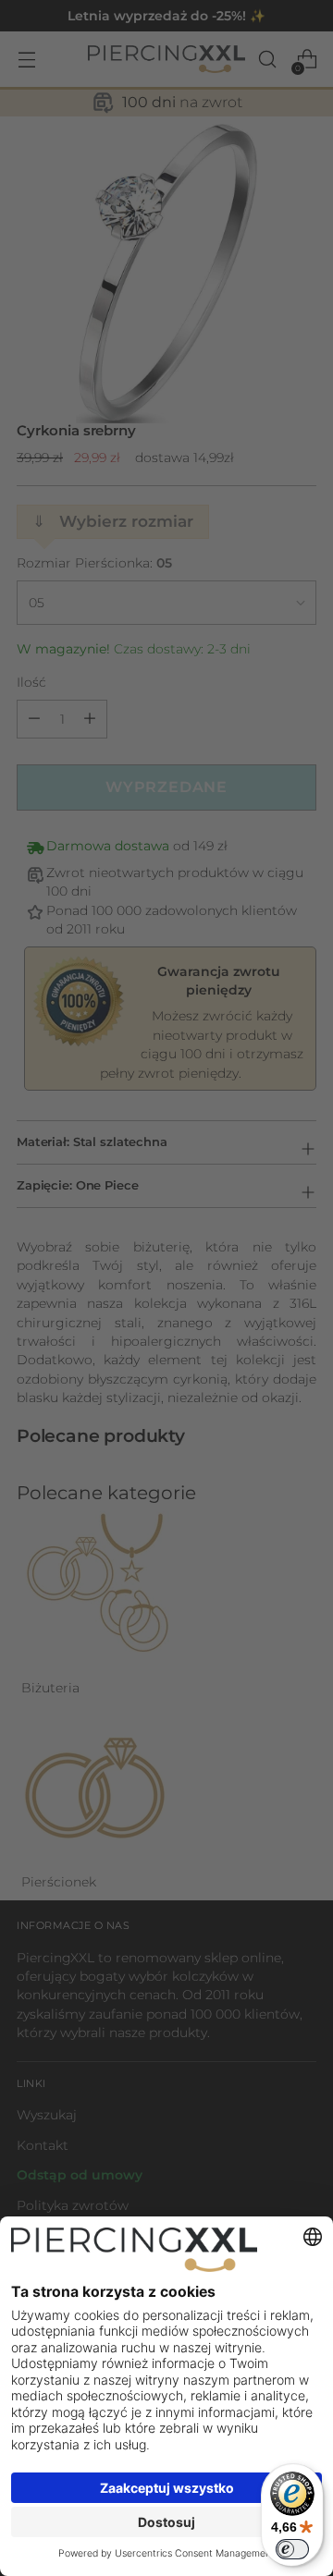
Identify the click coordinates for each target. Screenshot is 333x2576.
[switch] (292, 2549)
